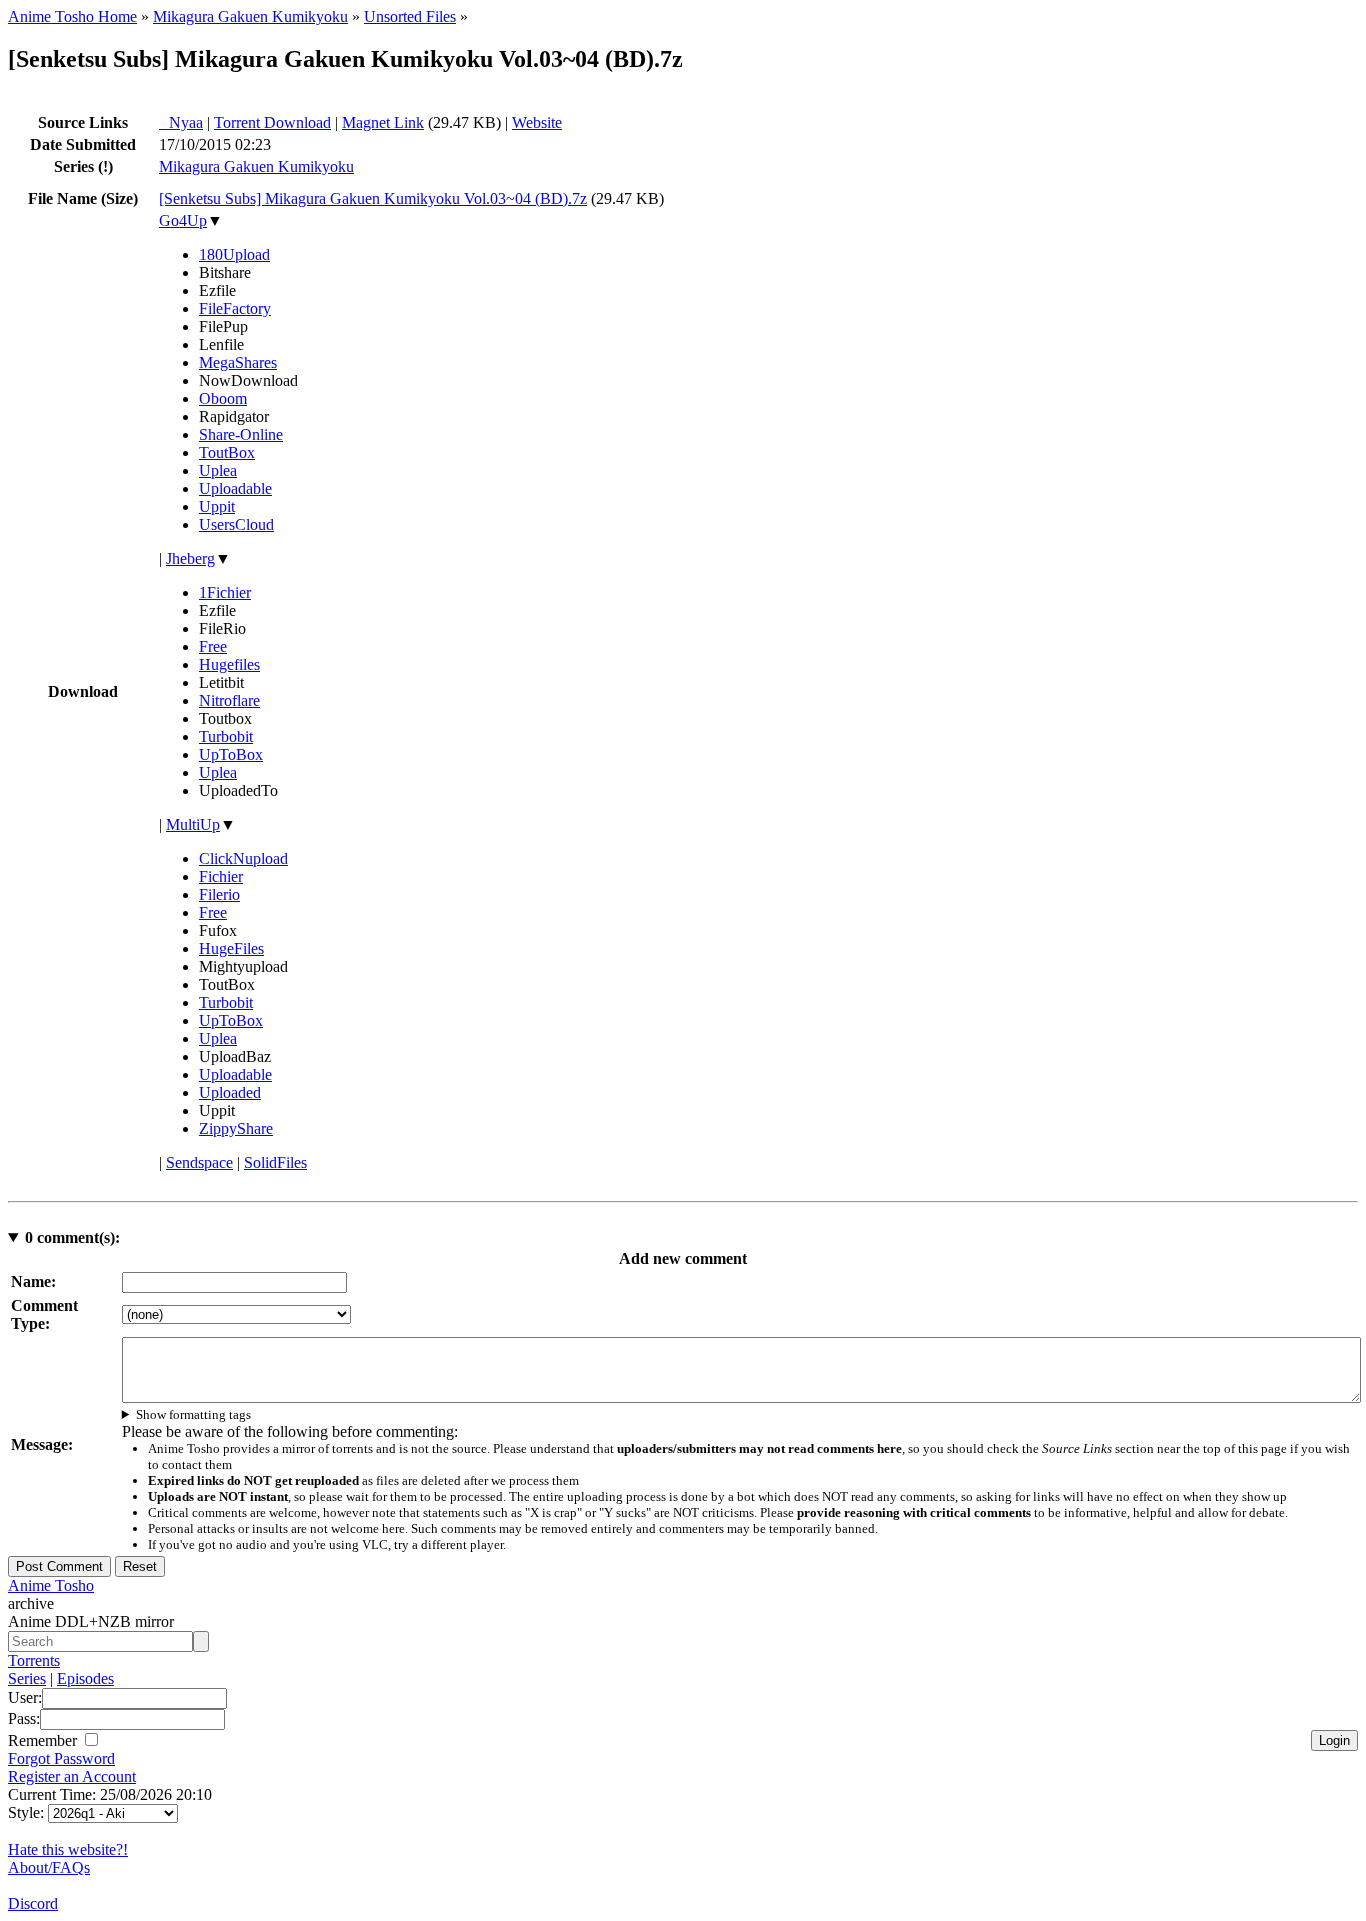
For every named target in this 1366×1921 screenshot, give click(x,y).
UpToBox (231, 754)
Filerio (219, 894)
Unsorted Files (410, 16)
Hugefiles (229, 664)
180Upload (234, 254)
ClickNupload (243, 858)
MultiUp (193, 824)
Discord (33, 1903)
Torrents (34, 1660)
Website (537, 122)
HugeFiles (231, 948)
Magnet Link (383, 122)
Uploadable (235, 488)
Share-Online (241, 434)
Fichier (221, 876)
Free (213, 646)
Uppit (217, 506)
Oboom (223, 398)
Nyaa (181, 122)
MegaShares (238, 362)
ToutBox (227, 452)
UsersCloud (236, 524)
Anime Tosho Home (72, 16)
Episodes (85, 1678)
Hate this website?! (68, 1849)
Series (27, 1678)
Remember (44, 1740)
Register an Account (72, 1776)
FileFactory (235, 308)
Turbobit (226, 736)
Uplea (218, 470)
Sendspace (199, 1162)
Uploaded (230, 1092)
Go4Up (183, 220)
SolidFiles (275, 1162)
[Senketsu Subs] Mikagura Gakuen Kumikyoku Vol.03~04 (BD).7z (373, 198)
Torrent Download (272, 122)
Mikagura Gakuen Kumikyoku (250, 16)
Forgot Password (61, 1758)
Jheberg (190, 558)
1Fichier (225, 592)
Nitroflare (229, 700)
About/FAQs (49, 1867)
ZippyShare (236, 1128)
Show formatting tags (193, 1414)
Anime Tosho (51, 1585)
